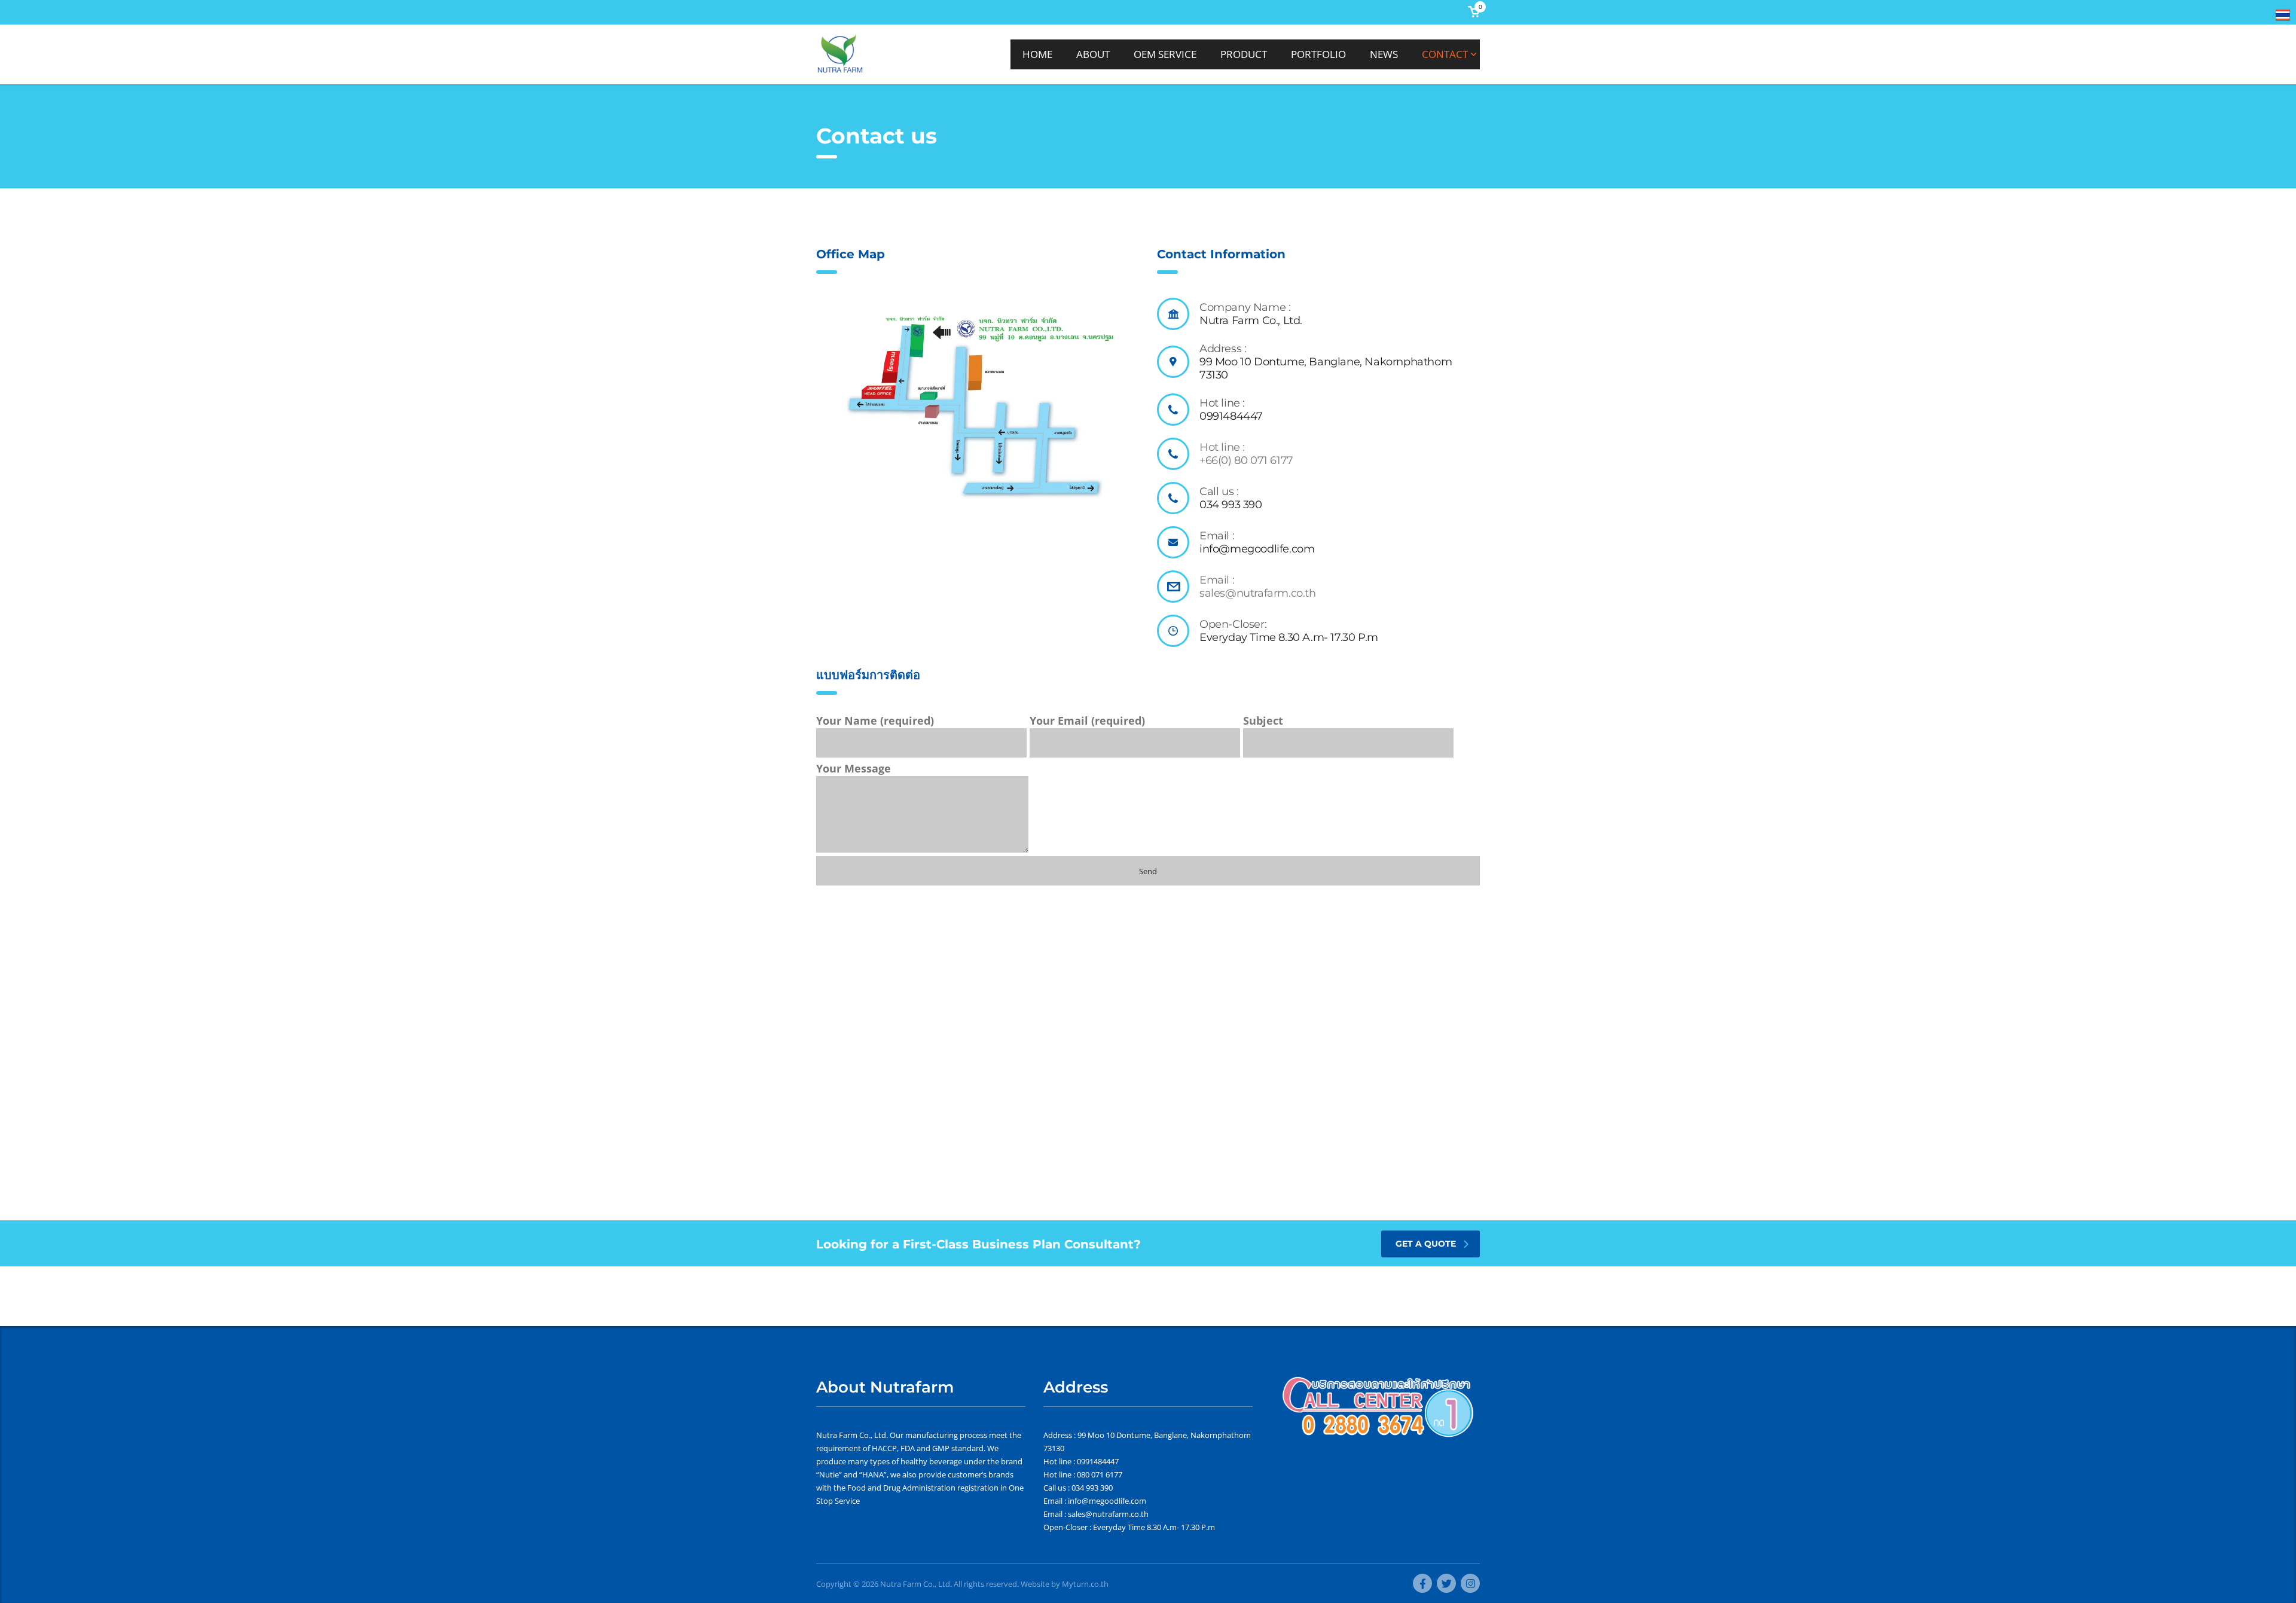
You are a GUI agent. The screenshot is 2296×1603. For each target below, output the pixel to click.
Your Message (854, 768)
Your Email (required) (1087, 720)
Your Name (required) (875, 720)
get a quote (1426, 1244)
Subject (1263, 720)
